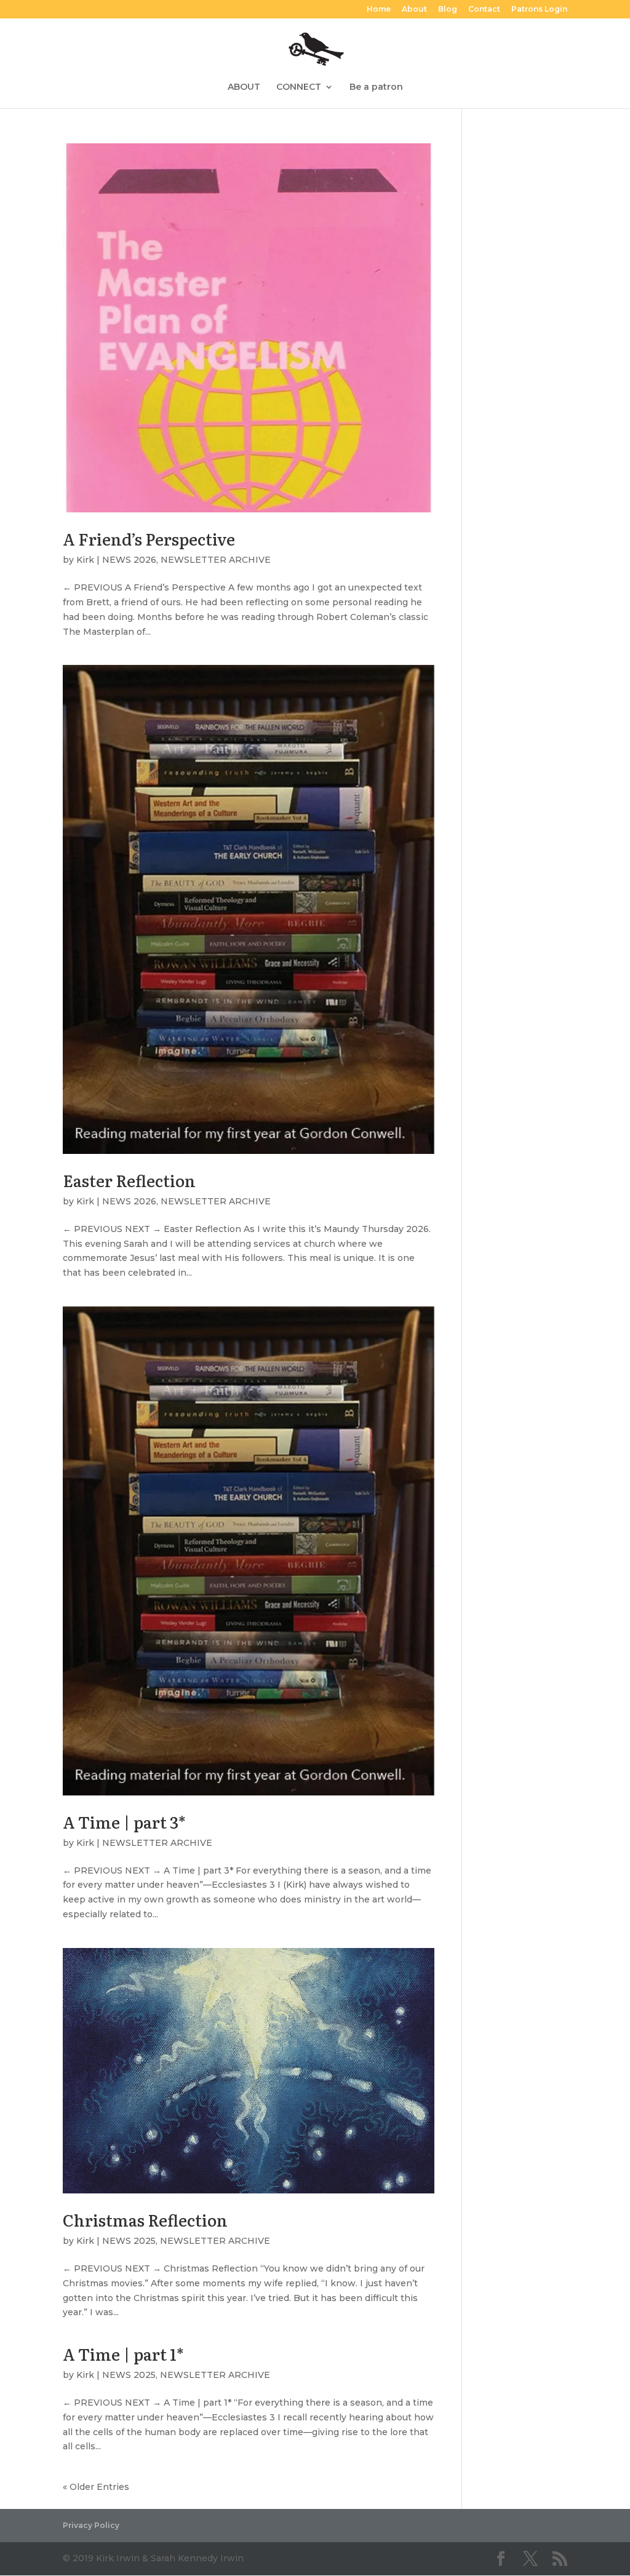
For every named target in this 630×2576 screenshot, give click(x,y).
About (414, 10)
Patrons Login (539, 10)
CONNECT (299, 87)
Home (379, 10)
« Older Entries (96, 2487)
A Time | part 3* (124, 1822)
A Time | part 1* (123, 2354)
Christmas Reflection (145, 2220)
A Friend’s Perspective (149, 539)
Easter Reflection (129, 1180)
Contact (484, 10)
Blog (448, 10)
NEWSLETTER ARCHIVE (216, 560)
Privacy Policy (91, 2525)
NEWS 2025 (129, 2241)
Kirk (85, 560)
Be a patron (376, 87)
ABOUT (244, 87)
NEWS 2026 (129, 560)
